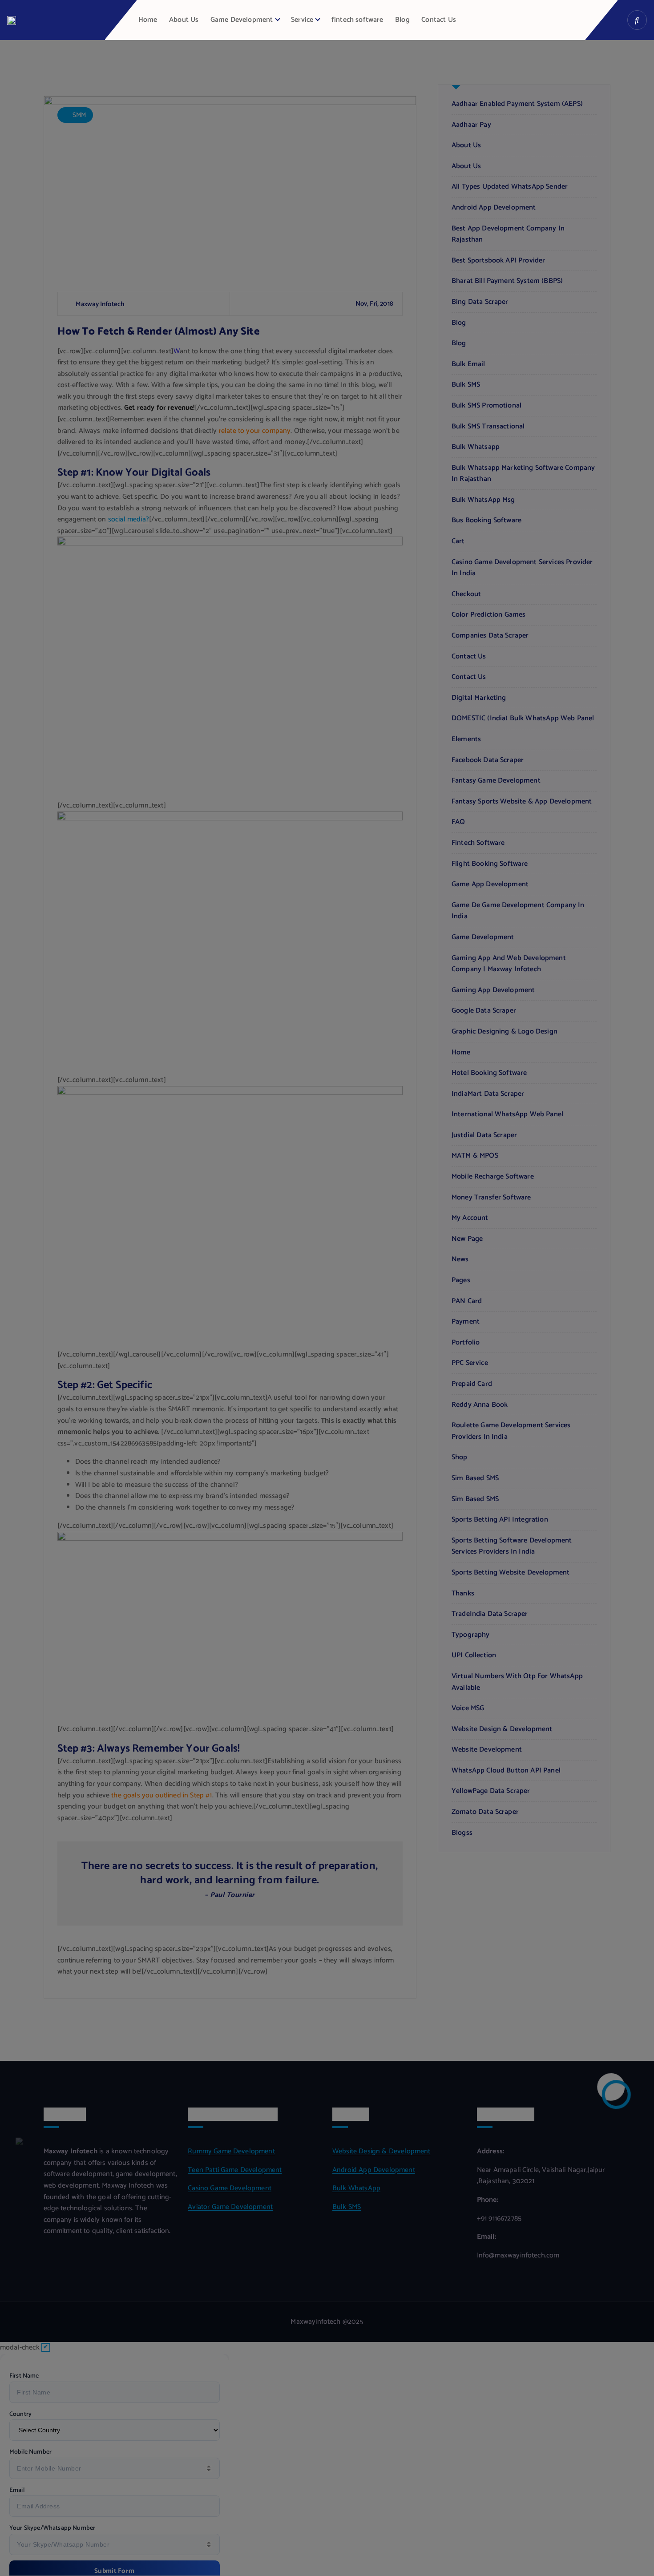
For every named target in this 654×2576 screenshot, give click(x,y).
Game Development (242, 20)
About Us (184, 20)
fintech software (357, 20)
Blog (402, 20)
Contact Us (439, 20)
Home (148, 20)
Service (302, 20)
